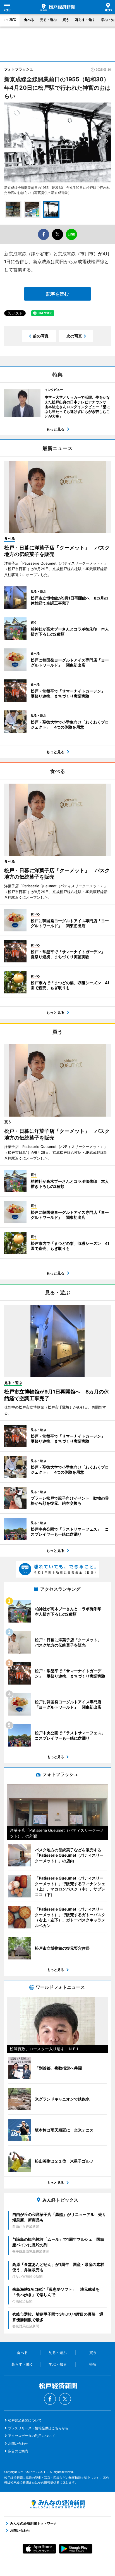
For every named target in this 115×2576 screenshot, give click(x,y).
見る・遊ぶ (48, 20)
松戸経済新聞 (57, 7)
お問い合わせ (18, 2443)
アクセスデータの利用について (32, 2436)
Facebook (50, 2399)
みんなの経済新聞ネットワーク (57, 2504)
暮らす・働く (85, 20)
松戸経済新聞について (25, 2420)
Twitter (65, 2399)
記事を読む (57, 294)
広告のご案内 (18, 2451)
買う (66, 20)
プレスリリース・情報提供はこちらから (38, 2428)
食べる (29, 20)
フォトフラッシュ (19, 69)
